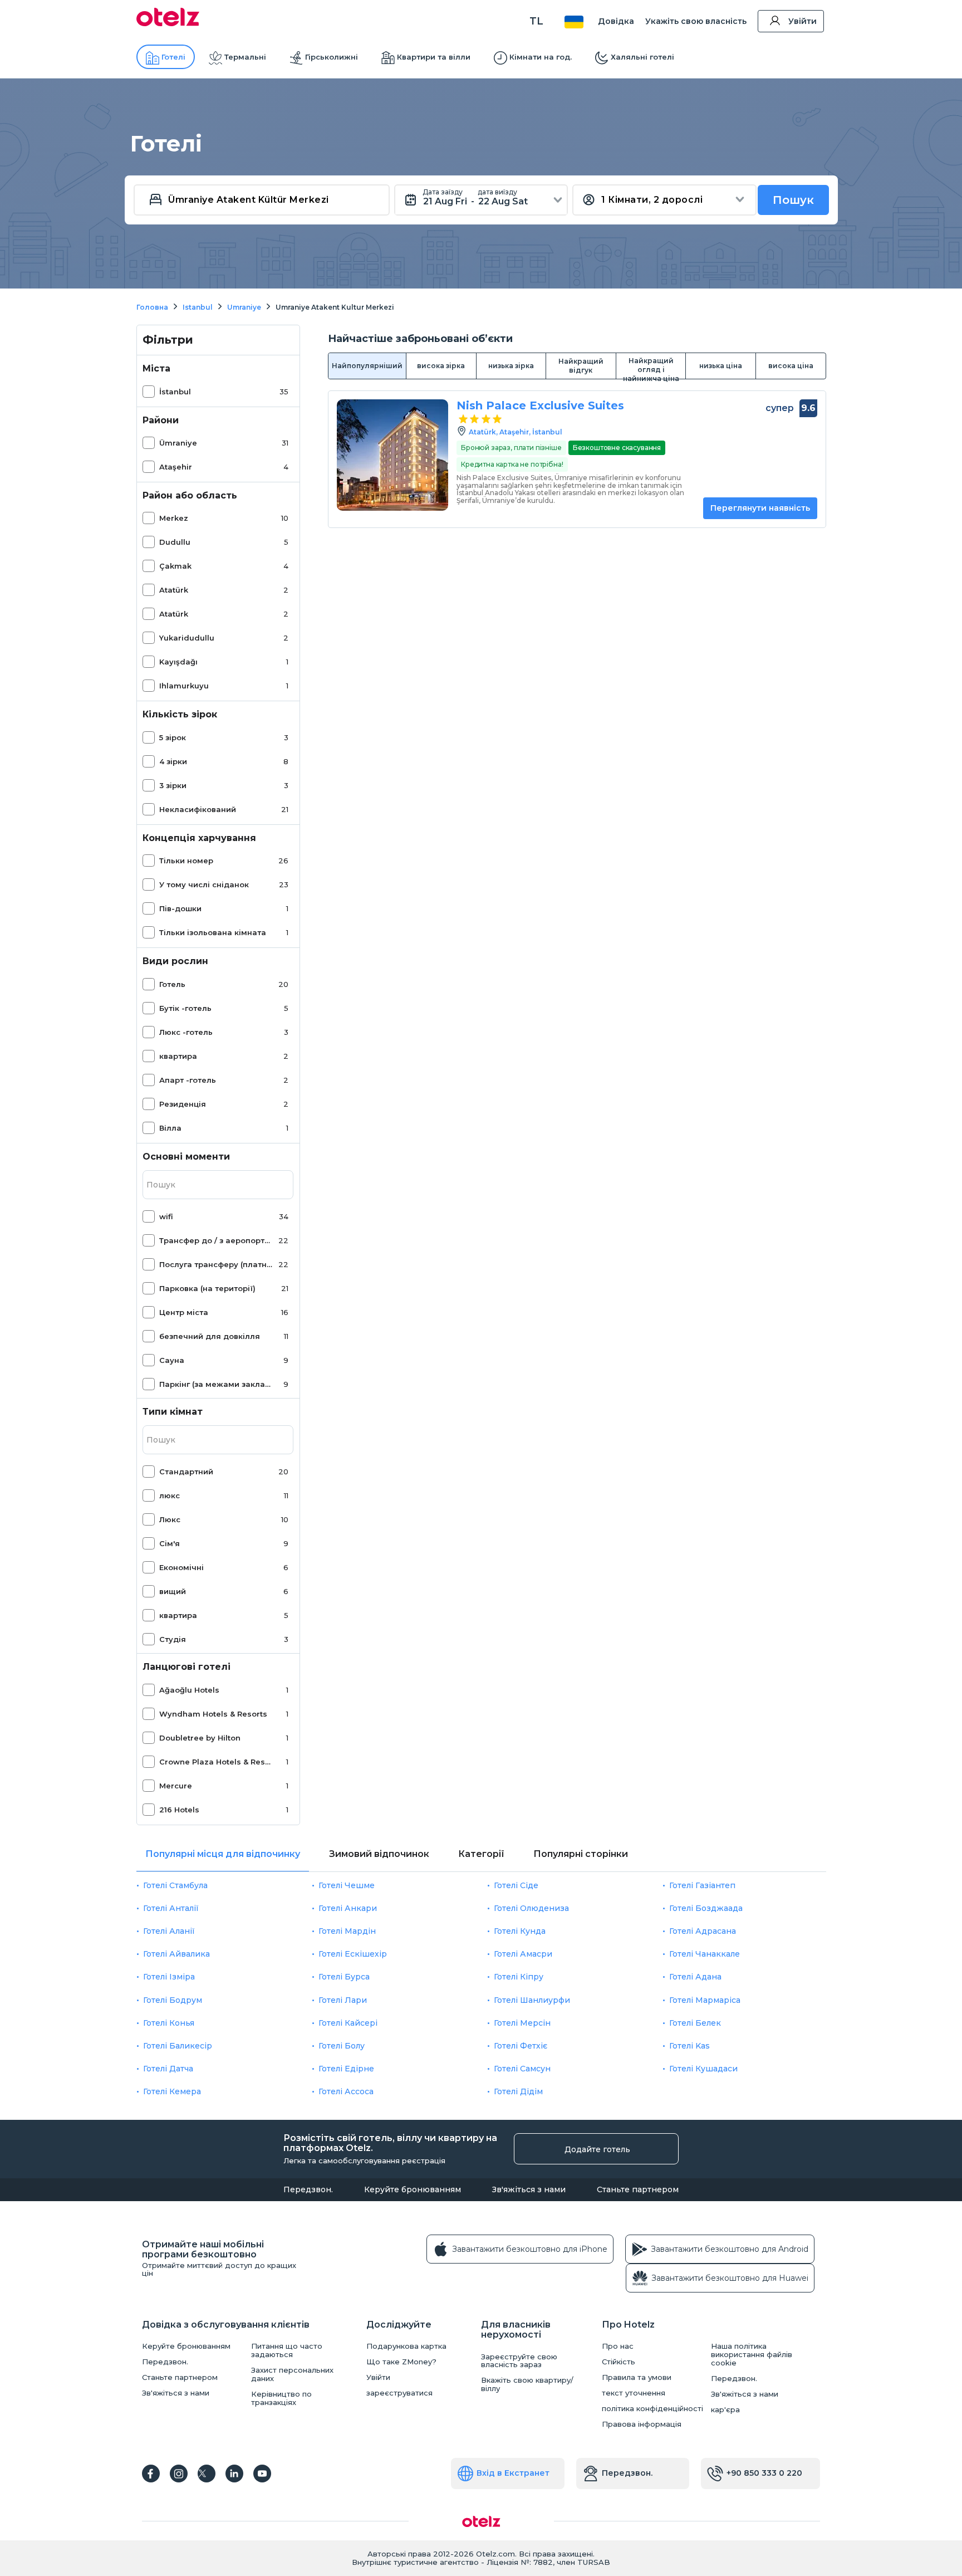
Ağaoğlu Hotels (189, 1690)
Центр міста (184, 1312)
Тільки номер (186, 861)
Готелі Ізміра (169, 1977)
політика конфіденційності (652, 2409)
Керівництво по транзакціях (281, 2398)
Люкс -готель (186, 1032)
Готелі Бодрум (173, 2000)
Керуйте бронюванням (413, 2189)
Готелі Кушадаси (703, 2069)
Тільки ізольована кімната (213, 932)
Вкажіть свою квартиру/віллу (527, 2384)
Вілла (170, 1128)
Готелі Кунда (520, 1931)
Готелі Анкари (348, 1908)
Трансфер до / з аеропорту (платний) (217, 1240)
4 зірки (173, 761)
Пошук (793, 200)
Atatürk (174, 590)
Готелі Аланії (169, 1931)
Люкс (170, 1519)
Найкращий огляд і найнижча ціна (651, 368)
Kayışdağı (178, 662)
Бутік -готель (185, 1008)
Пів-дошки (180, 908)
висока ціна (791, 366)
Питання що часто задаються (287, 2350)
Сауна (172, 1360)
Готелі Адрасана (703, 1931)
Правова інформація (642, 2424)
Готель (172, 984)
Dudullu (175, 542)
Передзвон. (308, 2189)
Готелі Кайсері (348, 2023)
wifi (166, 1216)
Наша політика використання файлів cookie (752, 2355)
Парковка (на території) (207, 1288)
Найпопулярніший (367, 366)
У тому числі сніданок (204, 884)
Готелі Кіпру (519, 1977)
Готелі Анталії (171, 1908)
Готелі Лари (343, 2000)
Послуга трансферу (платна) (217, 1264)
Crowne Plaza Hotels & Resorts (217, 1762)
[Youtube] (262, 2474)
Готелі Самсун (522, 2069)
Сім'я (170, 1543)
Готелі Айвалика (176, 1954)
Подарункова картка (406, 2346)
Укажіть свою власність (696, 21)
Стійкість (619, 2362)
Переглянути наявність (760, 508)
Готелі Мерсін (522, 2023)
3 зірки (173, 785)
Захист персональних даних (292, 2374)
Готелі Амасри (523, 1954)
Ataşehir (176, 467)
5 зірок (173, 737)
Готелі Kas (689, 2046)
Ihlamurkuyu (184, 686)
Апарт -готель (188, 1080)
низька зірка (511, 366)
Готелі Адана (695, 1977)
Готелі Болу (342, 2046)
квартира (178, 1056)
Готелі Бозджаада (706, 1908)
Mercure (176, 1786)
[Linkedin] (234, 2474)
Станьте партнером (638, 2189)
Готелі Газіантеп (702, 1885)
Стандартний (186, 1472)
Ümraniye (178, 443)
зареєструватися (399, 2393)
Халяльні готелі (642, 57)
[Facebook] (151, 2474)
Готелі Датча (168, 2069)
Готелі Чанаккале (705, 1954)
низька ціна (721, 366)
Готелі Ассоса (346, 2091)
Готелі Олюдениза (531, 1908)
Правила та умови (637, 2377)
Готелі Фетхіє (521, 2046)
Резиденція (183, 1104)
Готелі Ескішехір (353, 1954)
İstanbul (175, 392)
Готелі (173, 57)
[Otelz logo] (168, 23)
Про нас (618, 2346)
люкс (170, 1495)
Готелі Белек (695, 2023)
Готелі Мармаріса (705, 2000)
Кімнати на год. (541, 57)
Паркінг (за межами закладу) (217, 1384)
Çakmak (175, 566)
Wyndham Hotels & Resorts (213, 1714)
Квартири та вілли (434, 57)
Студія (173, 1639)
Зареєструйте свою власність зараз (519, 2361)
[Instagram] (179, 2474)
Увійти (803, 21)
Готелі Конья (169, 2023)
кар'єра (725, 2410)
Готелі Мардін (347, 1931)
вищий (173, 1591)
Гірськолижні (332, 57)
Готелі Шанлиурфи (532, 2000)
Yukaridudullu (187, 638)
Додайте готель (597, 2149)
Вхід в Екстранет (513, 2473)
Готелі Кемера (172, 2091)
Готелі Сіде (516, 1885)
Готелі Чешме (347, 1885)
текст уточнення (634, 2393)
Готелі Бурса (344, 1977)
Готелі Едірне (346, 2069)
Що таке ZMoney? (401, 2362)
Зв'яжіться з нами (529, 2189)
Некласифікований (198, 809)
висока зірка (441, 366)
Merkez (174, 518)
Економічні (181, 1567)
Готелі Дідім (518, 2091)
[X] (207, 2474)
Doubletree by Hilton (200, 1738)
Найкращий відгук (581, 366)
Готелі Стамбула (175, 1885)
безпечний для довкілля (210, 1336)
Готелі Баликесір (178, 2046)
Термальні (245, 57)
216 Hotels (179, 1810)
